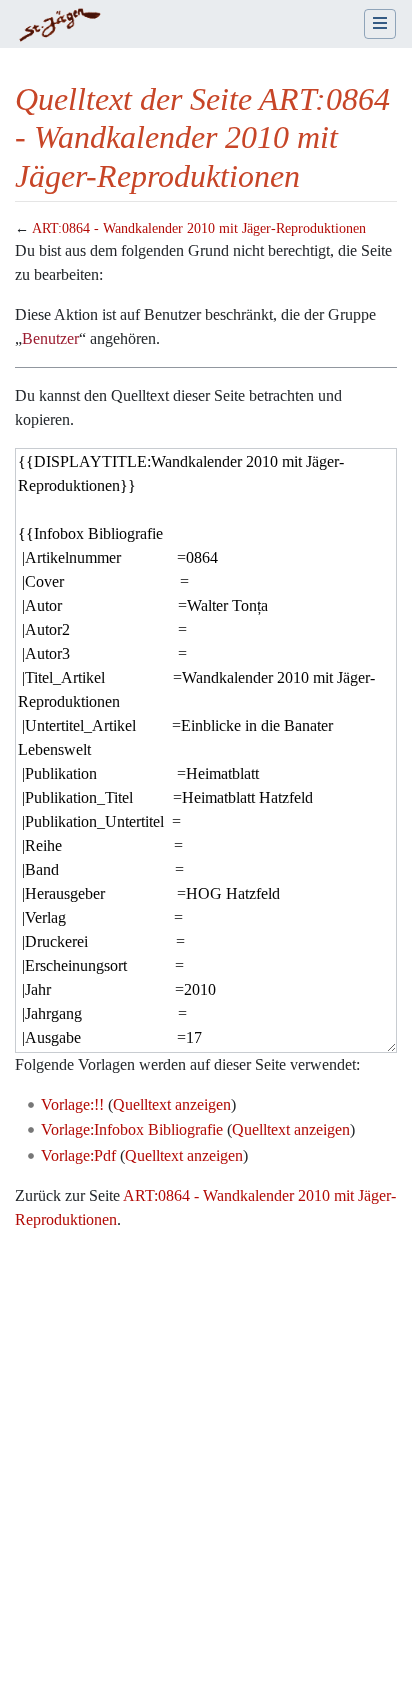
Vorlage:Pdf (78, 1155)
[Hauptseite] (59, 26)
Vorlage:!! (72, 1104)
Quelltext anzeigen (172, 1104)
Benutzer (50, 338)
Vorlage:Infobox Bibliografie (132, 1129)
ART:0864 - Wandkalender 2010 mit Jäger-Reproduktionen (199, 228)
